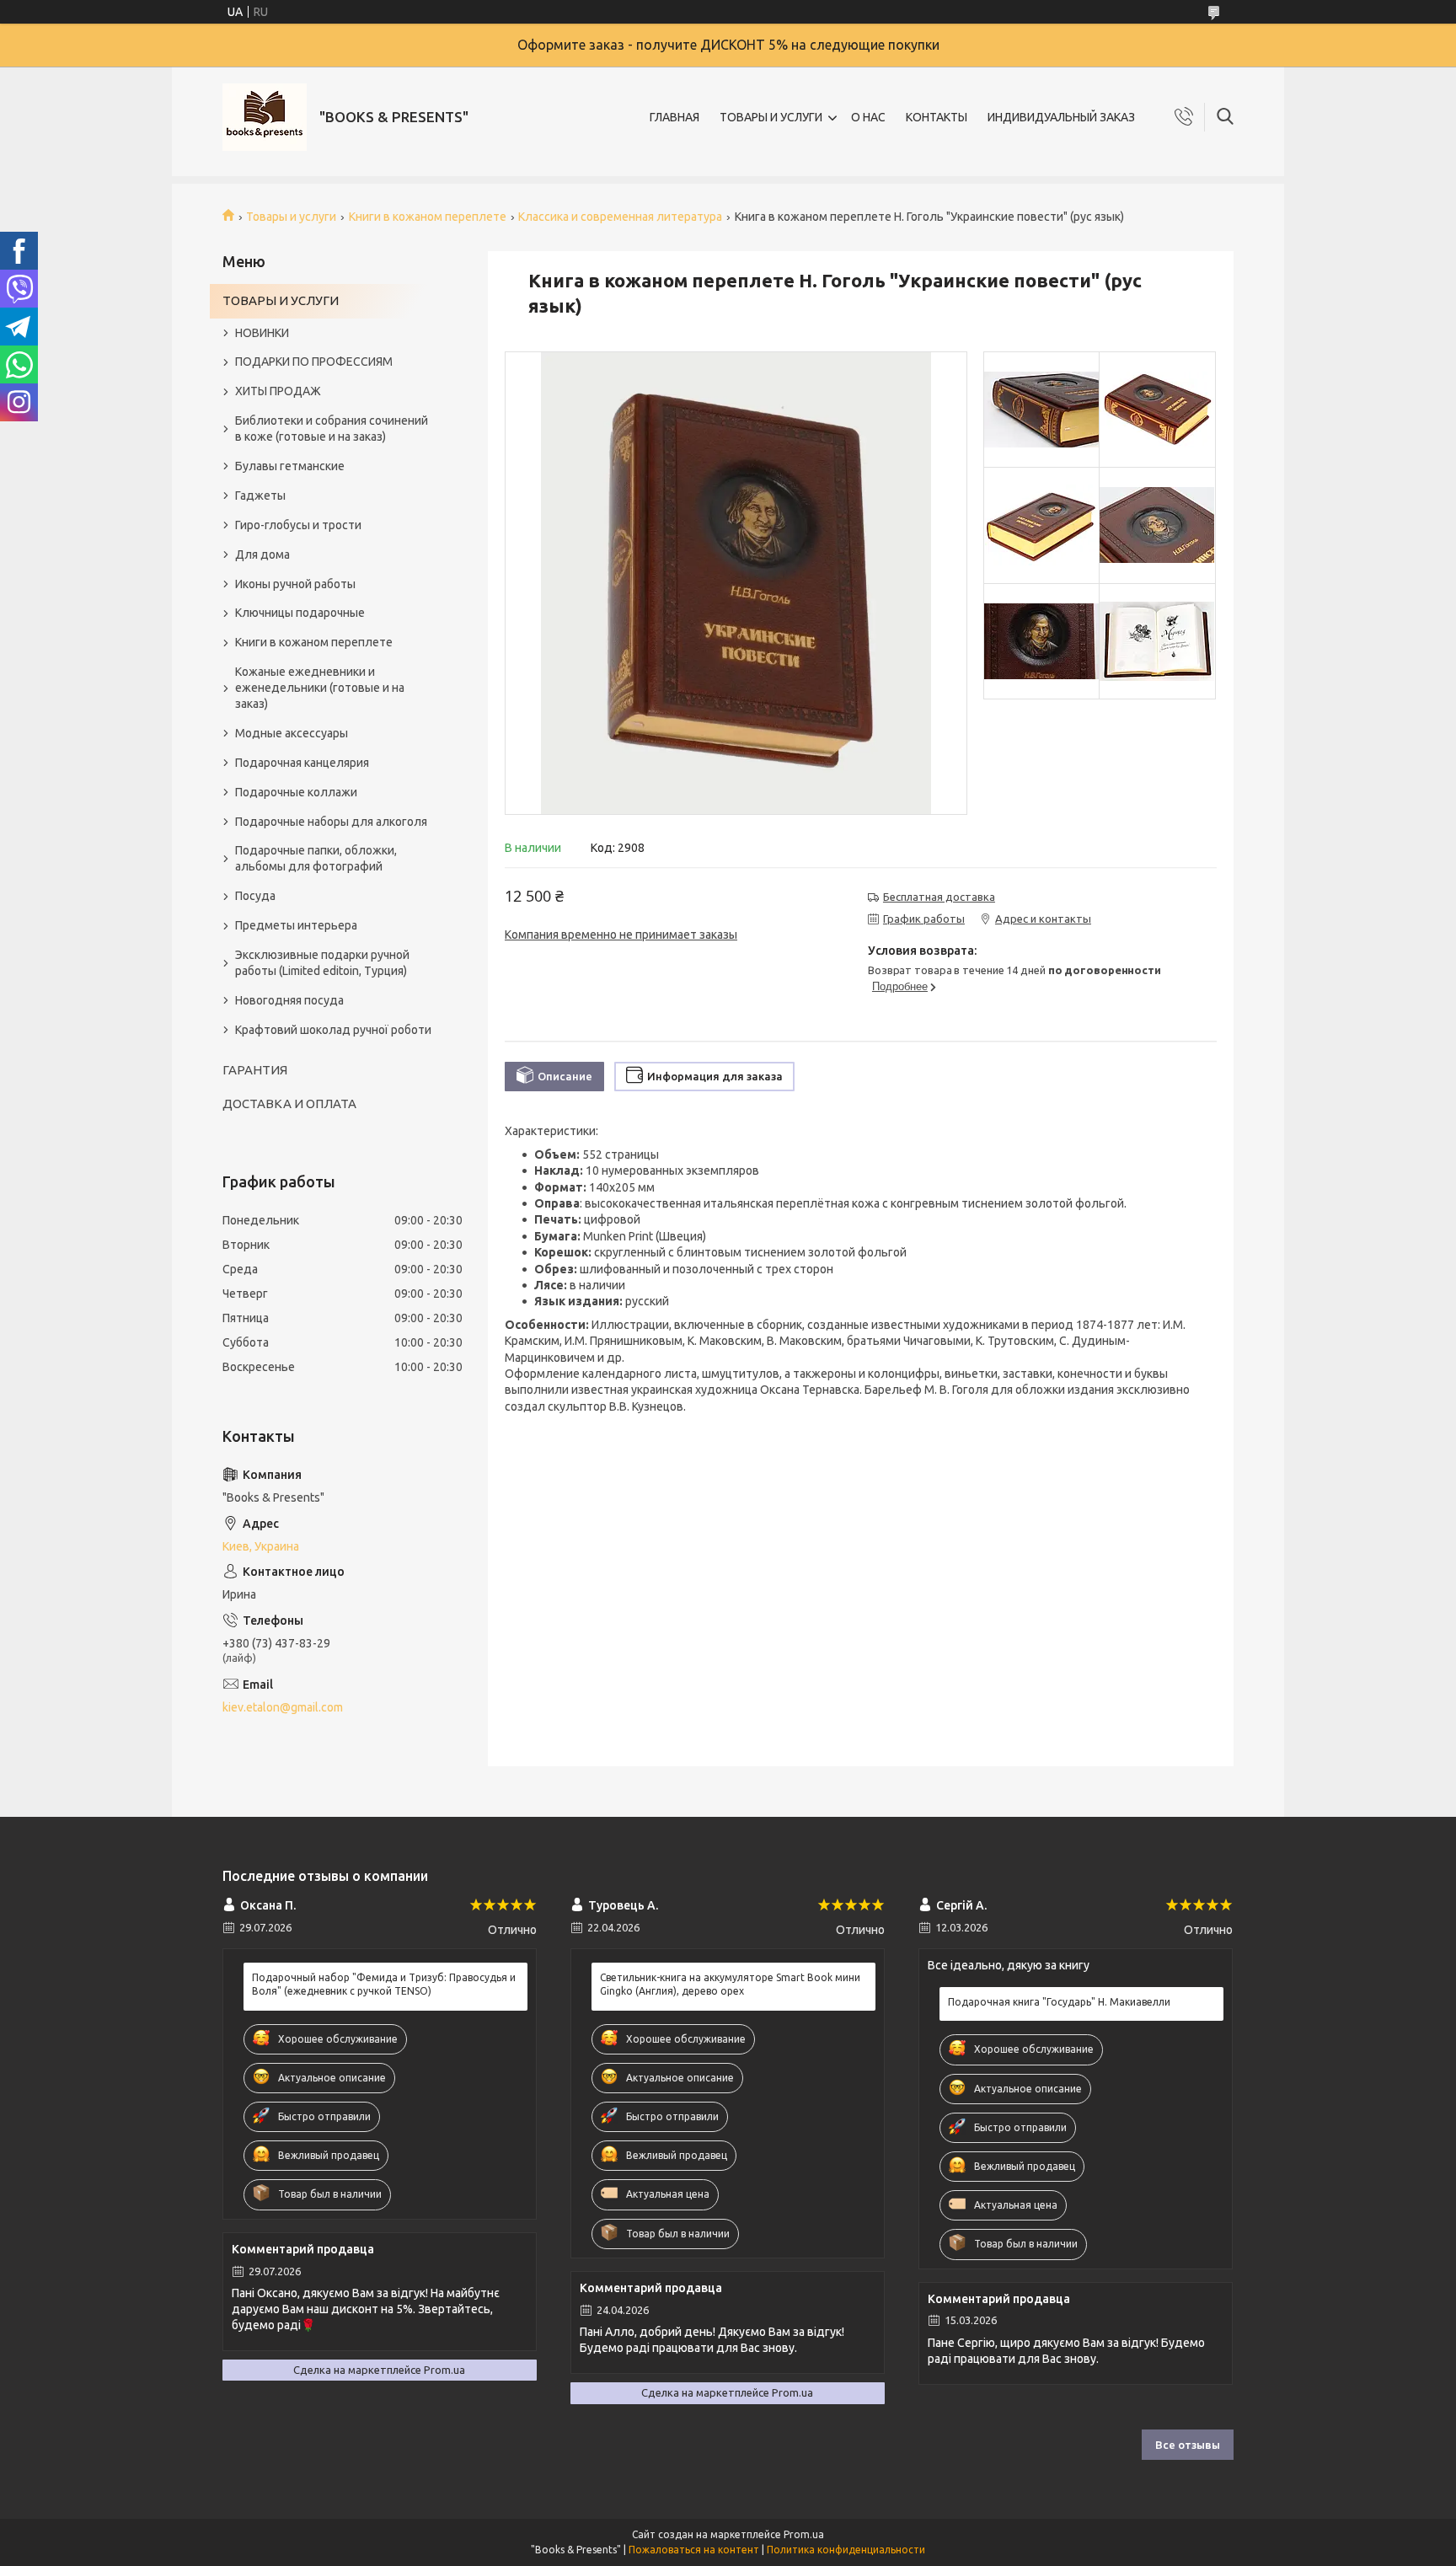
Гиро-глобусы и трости (298, 525)
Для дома (262, 554)
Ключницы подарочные (300, 613)
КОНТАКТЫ (937, 117)
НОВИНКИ (262, 333)
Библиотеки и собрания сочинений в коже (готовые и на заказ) (332, 429)
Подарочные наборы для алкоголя (331, 822)
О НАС (868, 117)
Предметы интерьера (296, 925)
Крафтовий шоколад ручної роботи (333, 1030)
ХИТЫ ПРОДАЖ (278, 391)
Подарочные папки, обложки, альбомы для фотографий (316, 858)
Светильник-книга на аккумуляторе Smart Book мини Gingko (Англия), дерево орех (730, 1984)
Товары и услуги (291, 217)
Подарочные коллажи (296, 792)
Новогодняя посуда (289, 1000)
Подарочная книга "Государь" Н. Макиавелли (1059, 2002)
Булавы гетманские (290, 466)
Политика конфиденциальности (846, 2550)
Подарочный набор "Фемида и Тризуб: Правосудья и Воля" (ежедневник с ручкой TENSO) (384, 1984)
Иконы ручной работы (295, 584)
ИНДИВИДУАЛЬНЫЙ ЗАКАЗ (1061, 117)
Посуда (255, 896)
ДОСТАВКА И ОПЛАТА (289, 1104)
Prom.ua (804, 2534)
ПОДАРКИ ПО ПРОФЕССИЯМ (314, 362)
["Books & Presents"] (265, 117)
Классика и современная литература (620, 217)
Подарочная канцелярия (302, 763)
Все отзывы (1188, 2445)
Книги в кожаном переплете (428, 217)
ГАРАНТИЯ (255, 1070)
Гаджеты (260, 496)
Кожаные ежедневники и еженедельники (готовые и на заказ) (320, 688)
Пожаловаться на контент (694, 2550)
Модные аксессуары (292, 733)
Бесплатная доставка (939, 897)
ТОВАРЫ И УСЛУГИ (771, 117)
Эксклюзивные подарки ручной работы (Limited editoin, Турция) (322, 963)
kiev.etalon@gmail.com (283, 1707)
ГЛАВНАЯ (674, 117)
